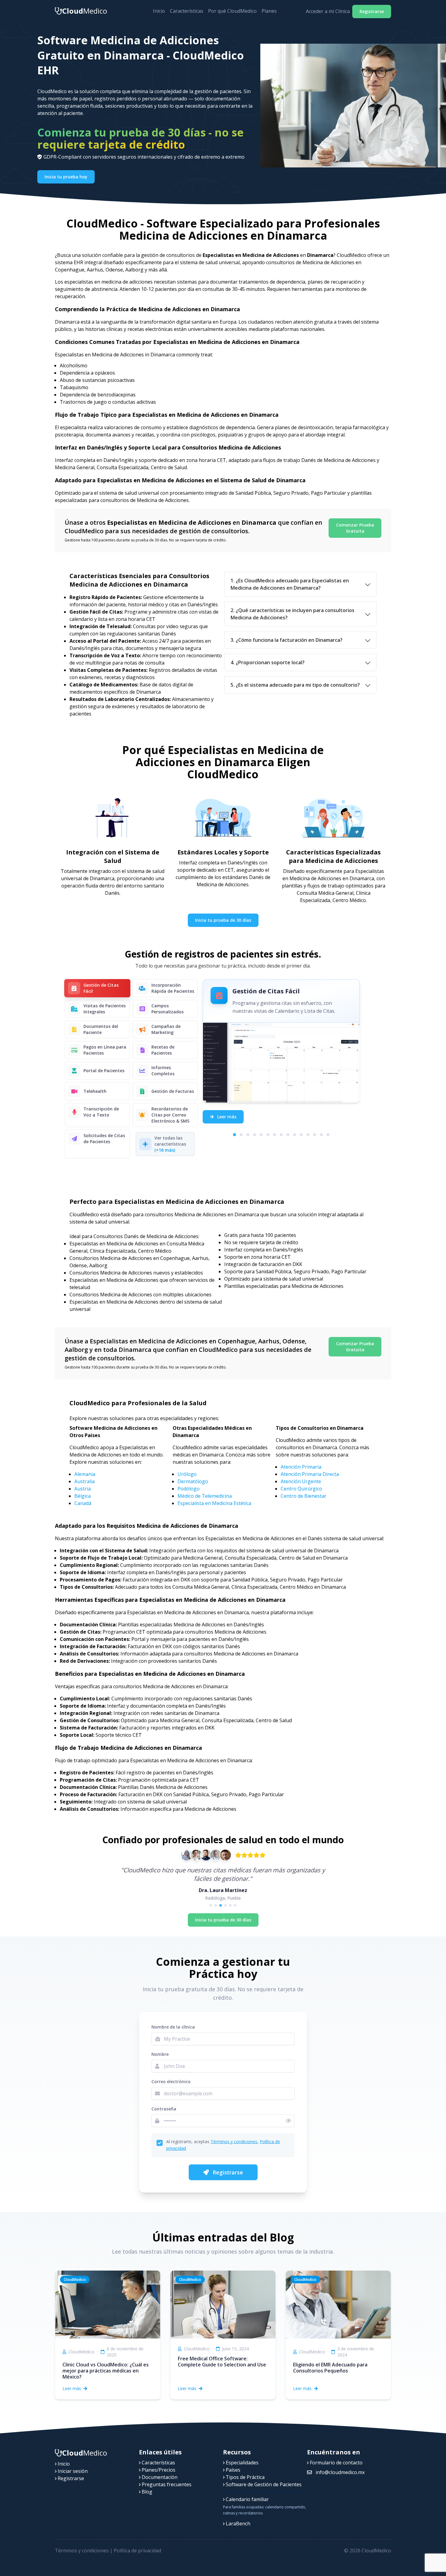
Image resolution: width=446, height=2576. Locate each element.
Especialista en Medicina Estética (214, 1503)
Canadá (83, 1503)
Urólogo (187, 1474)
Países (232, 2470)
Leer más (226, 1117)
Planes (269, 11)
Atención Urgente (301, 1481)
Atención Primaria (301, 1467)
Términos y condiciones (234, 2142)
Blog (146, 2492)
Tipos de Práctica (245, 2477)
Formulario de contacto (336, 2463)
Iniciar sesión (72, 2471)
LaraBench (237, 2524)
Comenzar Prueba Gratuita (355, 528)
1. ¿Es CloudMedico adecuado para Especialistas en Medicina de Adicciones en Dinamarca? (290, 584)
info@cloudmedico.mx (340, 2472)
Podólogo (189, 1489)
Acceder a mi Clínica (328, 11)
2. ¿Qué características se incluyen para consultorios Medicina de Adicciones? (292, 614)
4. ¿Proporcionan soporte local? (268, 662)
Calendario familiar (247, 2499)
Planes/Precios (158, 2470)
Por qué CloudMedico (232, 11)
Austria (83, 1489)
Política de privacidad (137, 2551)
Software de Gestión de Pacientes (263, 2484)
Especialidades (242, 2463)
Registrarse (372, 11)
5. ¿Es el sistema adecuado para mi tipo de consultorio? (295, 685)
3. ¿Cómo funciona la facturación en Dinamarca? (287, 640)
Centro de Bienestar (304, 1496)
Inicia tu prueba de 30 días (223, 920)
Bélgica (83, 1496)
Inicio (159, 11)
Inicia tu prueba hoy (66, 177)
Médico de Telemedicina (205, 1496)
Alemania (85, 1474)
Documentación (159, 2477)
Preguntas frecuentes (166, 2484)
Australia (84, 1481)
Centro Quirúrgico (301, 1489)
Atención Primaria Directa (310, 1474)
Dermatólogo (193, 1481)
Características (187, 11)
